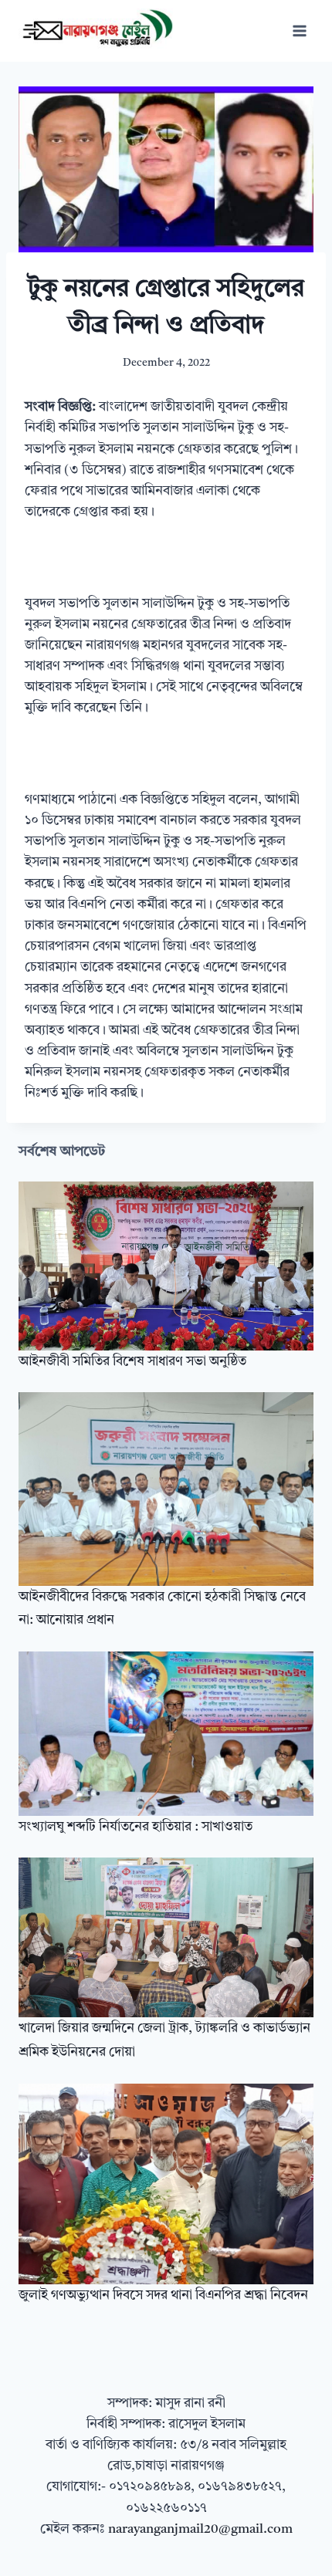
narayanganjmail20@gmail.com (200, 2529)
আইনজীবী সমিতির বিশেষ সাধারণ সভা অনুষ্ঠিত (132, 1362)
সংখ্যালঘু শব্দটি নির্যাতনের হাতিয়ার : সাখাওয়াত (136, 1827)
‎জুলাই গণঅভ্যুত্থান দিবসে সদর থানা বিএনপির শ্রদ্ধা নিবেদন (163, 2295)
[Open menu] (299, 30)
